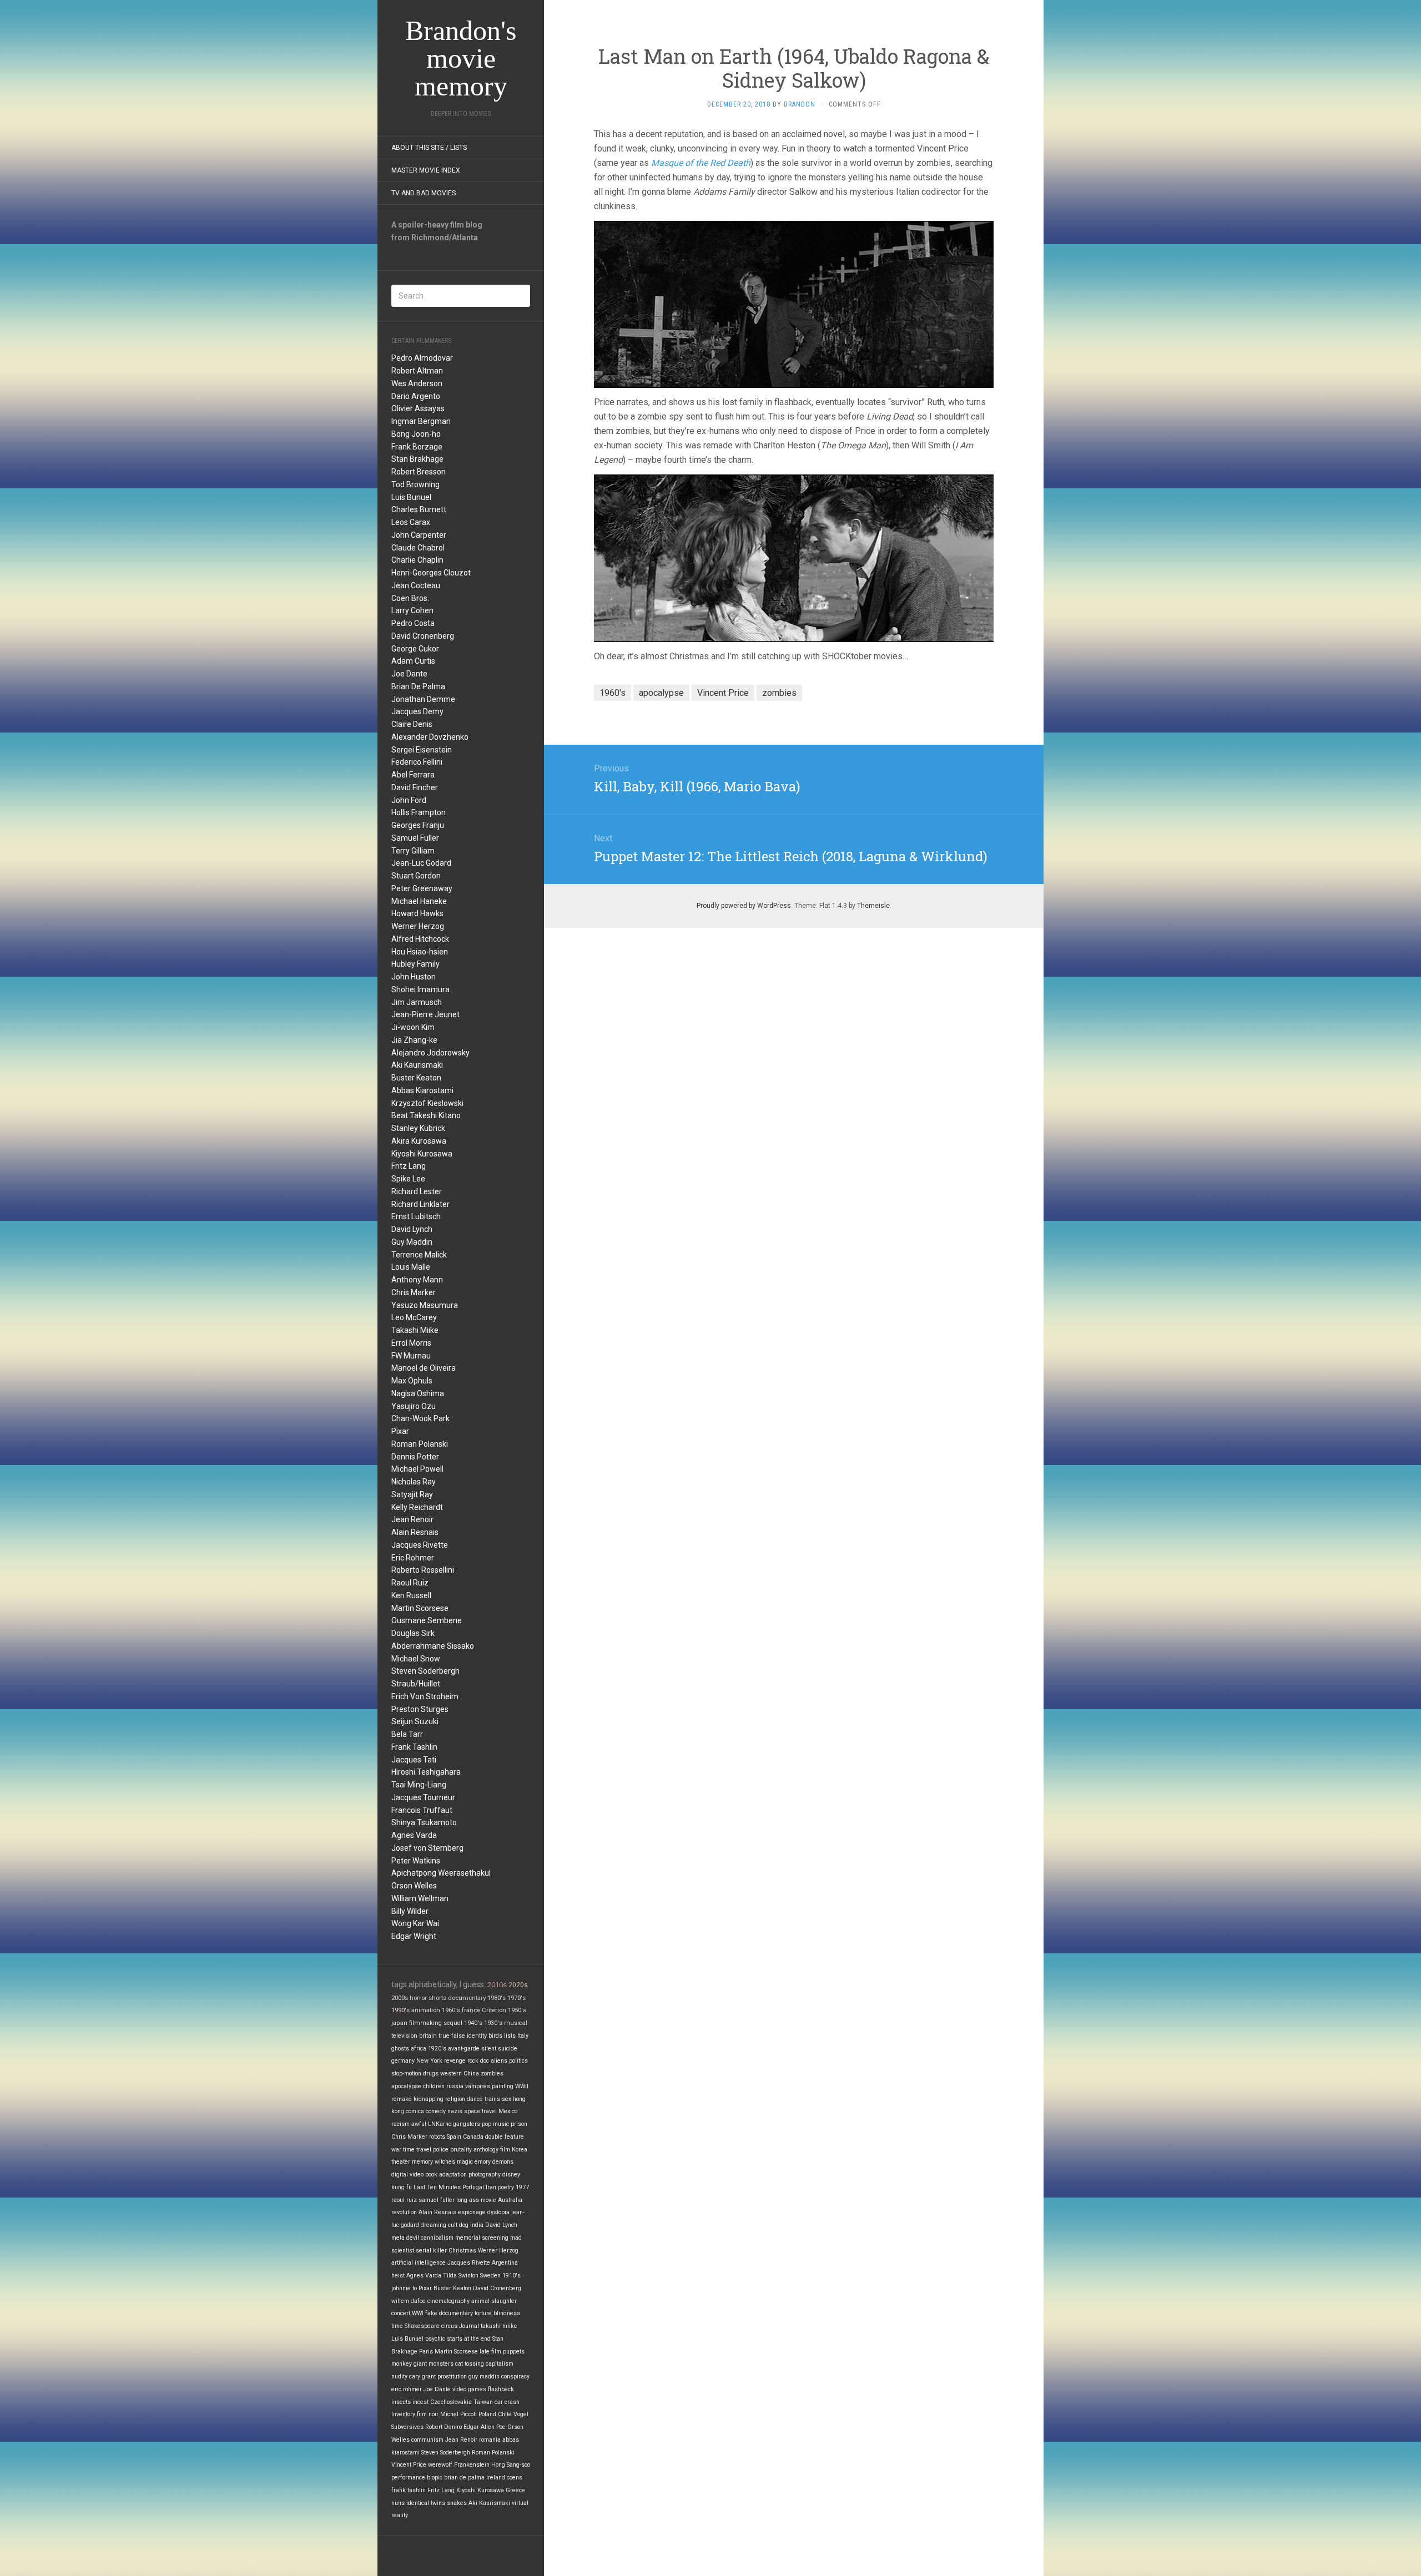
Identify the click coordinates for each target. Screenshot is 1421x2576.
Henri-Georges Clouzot (431, 573)
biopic (435, 2477)
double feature (505, 2137)
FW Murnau (411, 1356)
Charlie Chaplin (417, 560)
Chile (505, 2414)
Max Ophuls (412, 1381)
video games (469, 2389)
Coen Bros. (410, 598)
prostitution (452, 2377)
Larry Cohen (412, 610)
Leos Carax (411, 522)
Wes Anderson (417, 383)
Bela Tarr (407, 1734)
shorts (437, 1998)
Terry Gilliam (413, 851)
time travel (417, 2150)
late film (490, 2352)
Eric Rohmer (413, 1558)
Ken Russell (411, 1595)
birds (495, 2036)
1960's (451, 2010)
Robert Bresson (419, 472)
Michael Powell (417, 1469)
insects (401, 2402)
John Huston (414, 977)
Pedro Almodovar (422, 358)
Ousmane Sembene (427, 1620)
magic (465, 2162)
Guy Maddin (412, 1242)
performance (408, 2477)
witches (445, 2162)
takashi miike (499, 2326)
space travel (480, 2111)
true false (452, 2036)
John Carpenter (419, 535)
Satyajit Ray (412, 1494)
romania (490, 2440)
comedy (436, 2111)
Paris (426, 2352)
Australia (510, 2200)
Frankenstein (472, 2465)
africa (419, 2049)
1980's (497, 1998)
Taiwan (483, 2402)
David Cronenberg (423, 636)
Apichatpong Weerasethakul (441, 1873)
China (471, 2074)
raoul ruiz (404, 2200)
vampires (478, 2086)
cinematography (449, 2301)
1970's (517, 1998)
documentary (467, 1998)
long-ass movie (476, 2200)
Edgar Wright (414, 1936)
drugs (431, 2074)
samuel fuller (437, 2200)
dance (475, 2099)
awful (419, 2124)
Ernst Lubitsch (416, 1216)
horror (418, 1998)
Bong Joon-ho (416, 434)
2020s (518, 1985)
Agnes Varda (414, 1835)
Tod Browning (415, 484)
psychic (435, 2339)
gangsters (467, 2124)
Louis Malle (411, 1267)
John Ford (409, 800)
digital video (407, 2175)
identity (477, 2036)
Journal (469, 2326)
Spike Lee (408, 1179)
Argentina (505, 2263)
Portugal (473, 2187)
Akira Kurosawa (419, 1141)
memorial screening (482, 2238)
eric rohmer (407, 2389)
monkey (402, 2364)
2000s (400, 1998)
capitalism (500, 2364)
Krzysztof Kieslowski (427, 1103)
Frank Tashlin (414, 1747)
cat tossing (470, 2364)
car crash (507, 2402)
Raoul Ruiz (410, 1583)
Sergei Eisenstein (422, 750)
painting (503, 2086)
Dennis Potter (415, 1457)
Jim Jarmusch (417, 1002)
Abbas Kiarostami (422, 1090)
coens (515, 2477)
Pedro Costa (413, 623)
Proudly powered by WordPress (744, 906)
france (471, 2010)
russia (455, 2086)
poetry (506, 2187)
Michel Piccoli (458, 2414)
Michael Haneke (419, 901)
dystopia (498, 2212)
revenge (455, 2061)
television (404, 2036)
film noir (428, 2414)
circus (449, 2326)
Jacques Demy (417, 711)
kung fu (402, 2187)
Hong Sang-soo (511, 2465)
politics (518, 2061)
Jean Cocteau (416, 585)
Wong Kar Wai (415, 1923)
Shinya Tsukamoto (424, 1822)
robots (437, 2137)
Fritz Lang (409, 1166)
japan (399, 2023)
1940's (473, 2023)
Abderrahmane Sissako (433, 1646)
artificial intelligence (419, 2263)
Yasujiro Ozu (414, 1406)
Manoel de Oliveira (424, 1368)
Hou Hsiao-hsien (420, 952)
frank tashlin (409, 2490)
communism (427, 2440)
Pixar (400, 1431)
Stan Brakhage (417, 459)
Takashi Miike (415, 1330)
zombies (492, 2074)
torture (483, 2313)
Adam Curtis (413, 661)
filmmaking (425, 2023)
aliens (499, 2061)
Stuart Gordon (416, 876)
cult (453, 2225)
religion (455, 2099)
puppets (514, 2352)
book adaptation (446, 2175)
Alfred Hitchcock (420, 939)
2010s (497, 1985)
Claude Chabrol (418, 548)
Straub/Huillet (416, 1684)
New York (429, 2061)
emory (483, 2162)
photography (485, 2175)
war (396, 2150)
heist (398, 2276)
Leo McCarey (414, 1317)
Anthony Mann (417, 1280)
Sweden (490, 2276)
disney (511, 2175)
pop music (495, 2124)
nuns (398, 2503)
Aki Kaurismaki (417, 1065)
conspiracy (515, 2377)
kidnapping (429, 2099)
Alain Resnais (415, 1532)
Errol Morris (411, 1343)
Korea (520, 2150)
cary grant (422, 2377)
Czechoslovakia (451, 2402)
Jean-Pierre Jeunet (425, 1014)
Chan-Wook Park (420, 1418)
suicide (508, 2049)
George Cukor (415, 649)
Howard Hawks (417, 913)
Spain (454, 2137)
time (397, 2326)
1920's (437, 2049)
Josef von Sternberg (427, 1848)
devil (413, 2238)
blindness (507, 2313)
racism (400, 2124)
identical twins (426, 2503)
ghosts (400, 2049)
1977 (522, 2187)
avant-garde (464, 2049)
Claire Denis (412, 724)
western (451, 2074)
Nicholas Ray (414, 1482)
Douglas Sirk (413, 1633)
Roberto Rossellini (423, 1570)
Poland (487, 2414)
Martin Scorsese (420, 1608)
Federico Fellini (417, 762)
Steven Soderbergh (425, 1671)
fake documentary (449, 2313)
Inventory (403, 2414)
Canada (473, 2137)
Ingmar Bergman (421, 421)
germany (403, 2061)
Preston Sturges (420, 1709)
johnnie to (404, 2288)
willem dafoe (409, 2301)
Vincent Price (409, 2465)
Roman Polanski (420, 1444)
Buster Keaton (416, 1078)
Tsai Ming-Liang (419, 1785)
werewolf (440, 2465)
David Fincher (415, 787)
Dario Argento (416, 396)
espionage (472, 2212)
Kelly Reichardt (417, 1507)
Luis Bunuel (411, 497)
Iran (491, 2187)
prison (519, 2124)
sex (507, 2099)
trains (492, 2099)
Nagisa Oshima (418, 1393)
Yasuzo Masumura (425, 1305)
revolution (404, 2212)
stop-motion (406, 2074)
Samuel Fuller (415, 838)
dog (464, 2225)
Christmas (462, 2251)
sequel (453, 2023)
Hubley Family (415, 964)
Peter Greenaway (422, 888)
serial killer (431, 2251)
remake (402, 2099)
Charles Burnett (419, 509)
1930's (493, 2023)
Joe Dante (409, 674)
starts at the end (469, 2339)
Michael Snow (416, 1659)
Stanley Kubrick (418, 1128)
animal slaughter (494, 2301)
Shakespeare (422, 2326)
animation (426, 2010)
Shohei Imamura (420, 989)
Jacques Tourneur (423, 1797)
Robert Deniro (444, 2427)
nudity (399, 2377)
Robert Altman (417, 371)
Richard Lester (417, 1191)
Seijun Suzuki (415, 1721)
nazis (455, 2111)
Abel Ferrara (413, 775)
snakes (457, 2503)
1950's (517, 2010)
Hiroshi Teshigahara (426, 1772)
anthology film (492, 2150)
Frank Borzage (417, 447)
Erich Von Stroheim (425, 1696)
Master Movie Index (426, 170)
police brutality (452, 2150)
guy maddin (484, 2377)
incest (420, 2402)
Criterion (494, 2010)
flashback (501, 2389)
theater (401, 2162)
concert (401, 2313)
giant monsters (434, 2364)
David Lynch (412, 1229)
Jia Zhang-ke (414, 1040)
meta (398, 2238)
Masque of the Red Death (701, 163)
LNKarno (440, 2124)
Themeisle (873, 906)
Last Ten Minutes (437, 2187)
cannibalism (437, 2238)
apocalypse (406, 2086)
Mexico (508, 2111)
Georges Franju (418, 825)
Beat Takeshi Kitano (426, 1115)
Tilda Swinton (461, 2276)
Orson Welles (414, 1886)
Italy (523, 2036)
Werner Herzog (418, 926)
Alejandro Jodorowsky (430, 1053)
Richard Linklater (420, 1204)
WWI (418, 2313)
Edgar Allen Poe (485, 2427)
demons (503, 2162)
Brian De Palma (418, 686)
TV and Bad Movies (424, 193)
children (434, 2086)
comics (415, 2111)
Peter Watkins (416, 1861)
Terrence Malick (419, 1255)
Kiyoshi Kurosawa (422, 1154)
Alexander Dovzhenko (430, 737)
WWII (522, 2086)
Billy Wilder (410, 1911)
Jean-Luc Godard (421, 863)
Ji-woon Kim (413, 1027)
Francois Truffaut (422, 1810)
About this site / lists (429, 148)
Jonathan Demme (423, 699)
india (477, 2225)
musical (516, 2023)
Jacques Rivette (420, 1545)
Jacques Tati (414, 1760)
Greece (515, 2490)
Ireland (496, 2477)
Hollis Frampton (419, 812)
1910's (512, 2276)
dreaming (434, 2225)
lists (510, 2036)
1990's (400, 2010)
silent (489, 2049)
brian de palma (464, 2477)
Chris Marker (414, 1292)
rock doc (478, 2061)
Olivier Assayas (418, 408)
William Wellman (420, 1898)
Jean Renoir (412, 1519)
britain (428, 2036)
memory (422, 2162)
